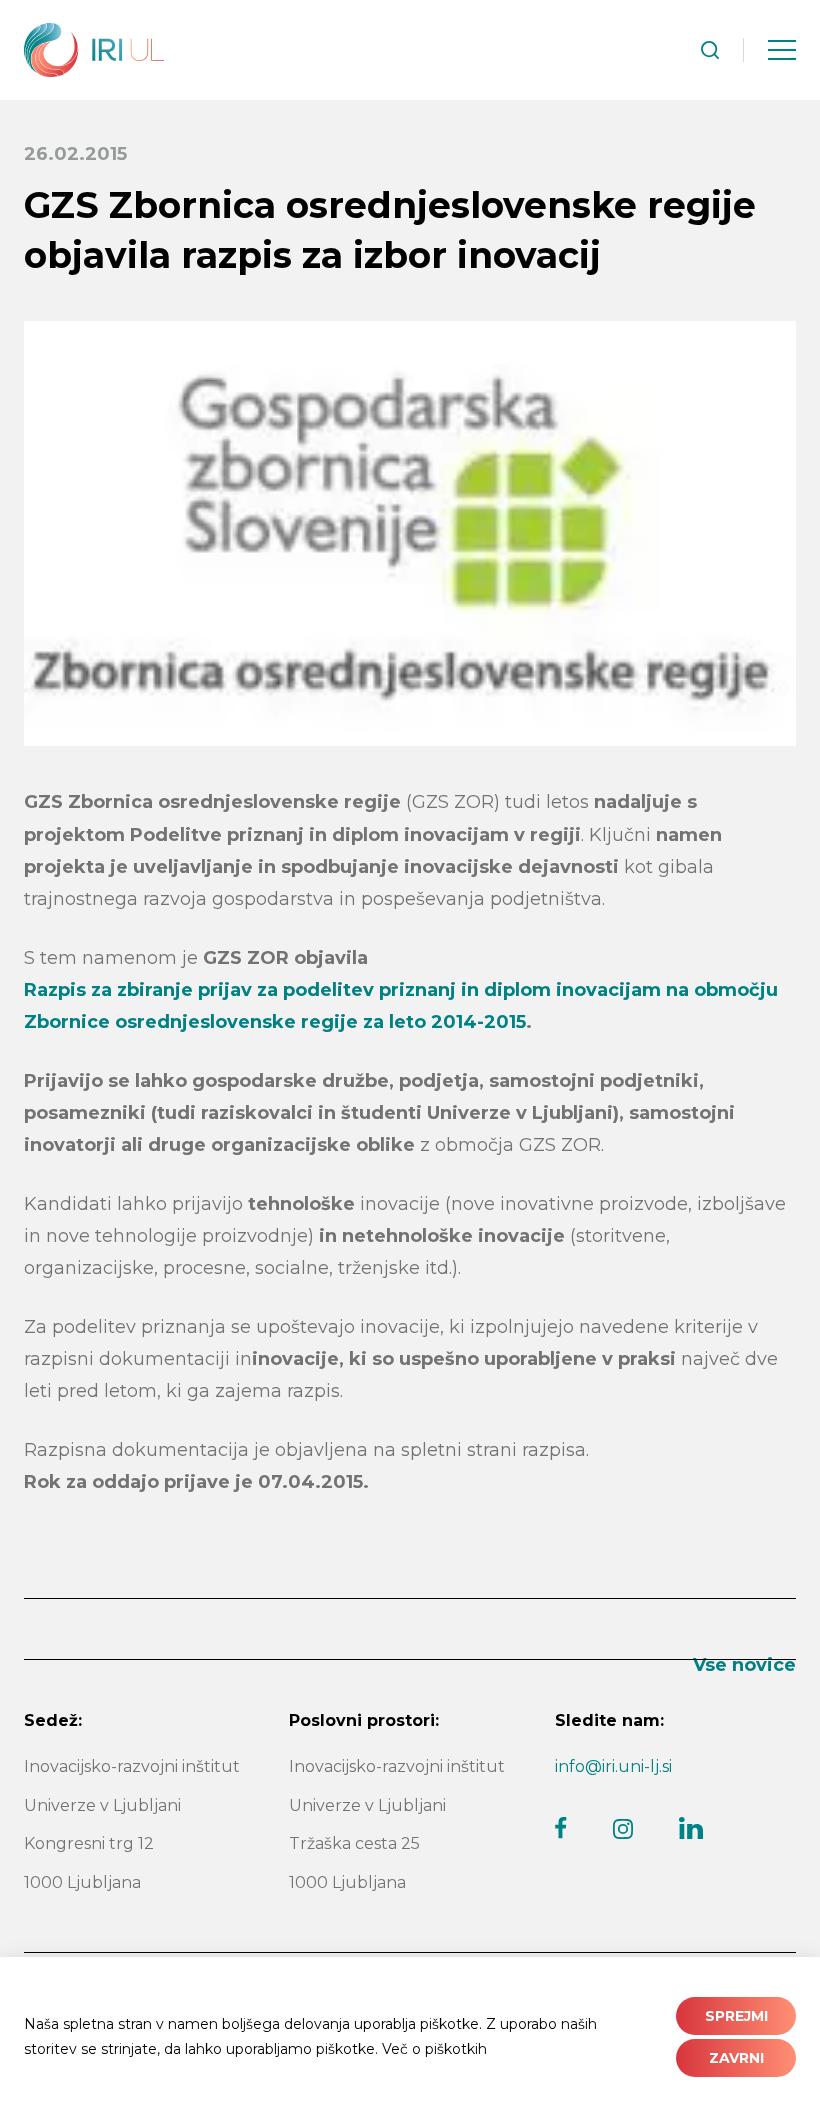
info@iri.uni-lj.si (613, 1766)
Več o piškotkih (434, 2049)
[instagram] (623, 1829)
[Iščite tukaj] (710, 50)
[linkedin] (691, 1828)
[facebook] (561, 1828)
